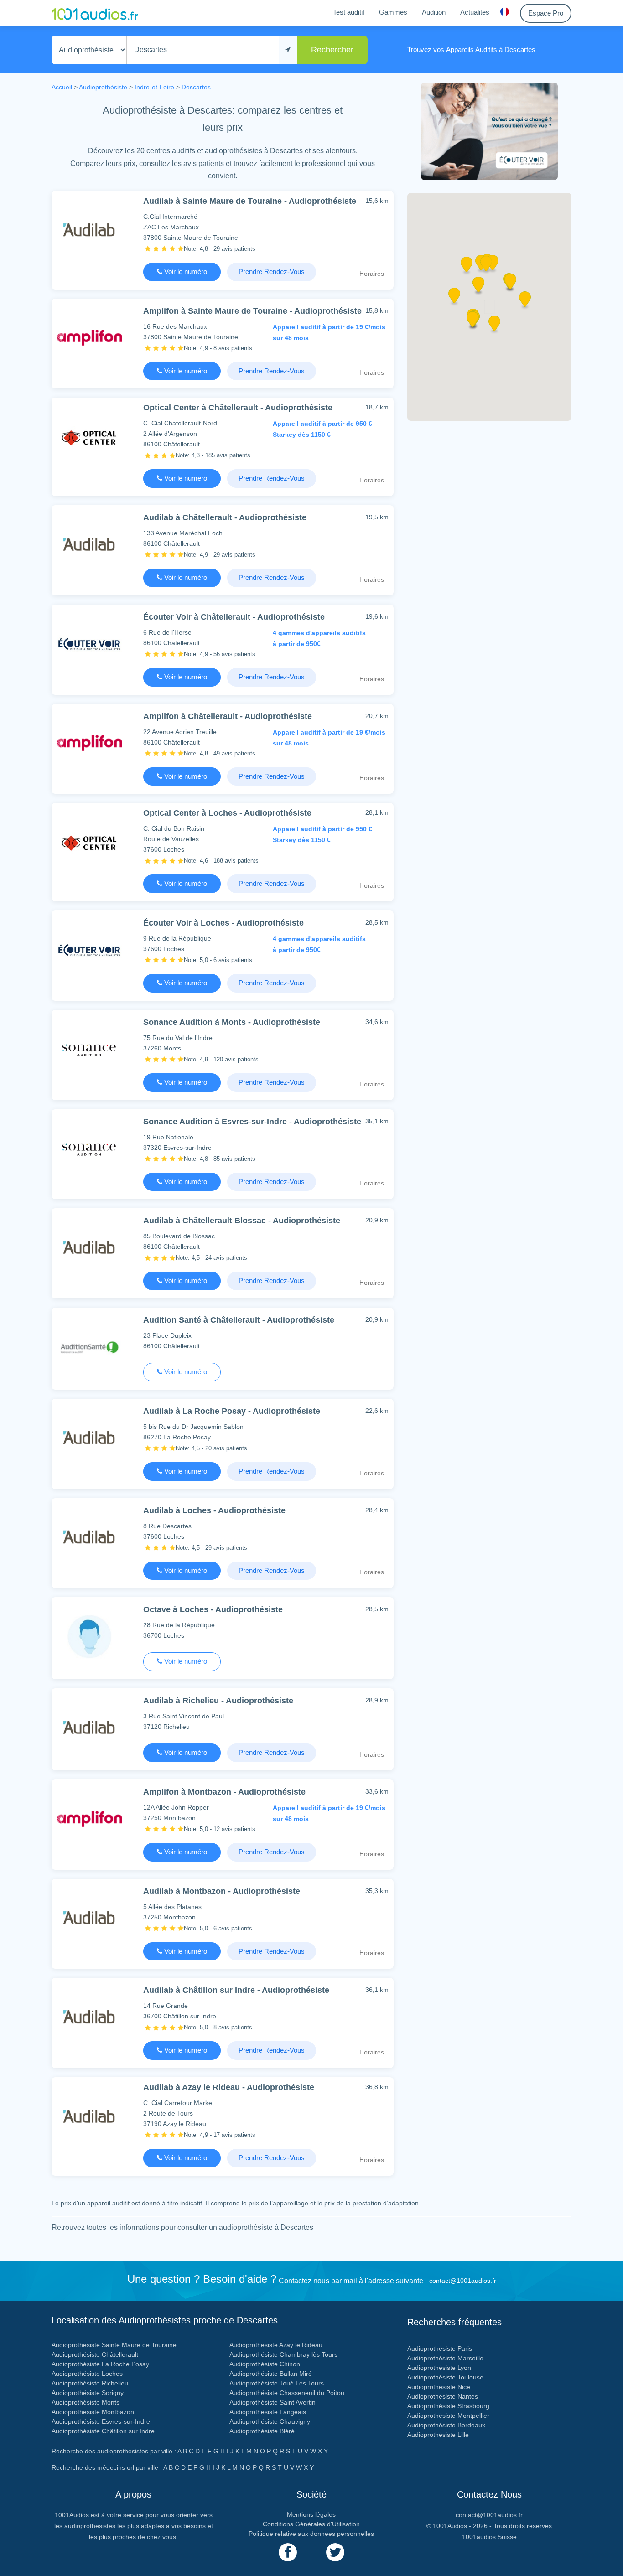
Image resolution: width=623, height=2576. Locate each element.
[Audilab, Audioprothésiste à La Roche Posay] (89, 1438)
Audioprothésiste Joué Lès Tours (277, 2383)
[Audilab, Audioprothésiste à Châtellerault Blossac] (89, 1247)
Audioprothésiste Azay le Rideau (276, 2345)
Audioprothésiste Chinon (265, 2364)
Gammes (393, 12)
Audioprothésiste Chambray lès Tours (283, 2354)
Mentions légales (311, 2514)
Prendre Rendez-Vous (272, 272)
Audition (434, 12)
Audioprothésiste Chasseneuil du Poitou (287, 2393)
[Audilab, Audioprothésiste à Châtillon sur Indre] (89, 2017)
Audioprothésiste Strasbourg (448, 2406)
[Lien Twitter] (335, 2552)
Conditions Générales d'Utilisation (311, 2524)
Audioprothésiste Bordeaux (446, 2425)
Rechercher (332, 50)
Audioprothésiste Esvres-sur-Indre (101, 2421)
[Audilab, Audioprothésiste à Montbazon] (89, 1918)
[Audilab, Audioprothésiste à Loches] (89, 1537)
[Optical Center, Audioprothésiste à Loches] (89, 842)
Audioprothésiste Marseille (445, 2358)
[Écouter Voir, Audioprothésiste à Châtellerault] (89, 644)
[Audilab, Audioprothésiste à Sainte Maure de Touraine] (89, 230)
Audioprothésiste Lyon (439, 2368)
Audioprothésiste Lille (438, 2435)
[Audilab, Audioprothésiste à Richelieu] (89, 1727)
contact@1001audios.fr (463, 2281)
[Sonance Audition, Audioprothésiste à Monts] (89, 1049)
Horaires (372, 274)
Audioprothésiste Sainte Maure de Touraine (114, 2345)
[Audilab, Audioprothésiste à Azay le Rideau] (89, 2116)
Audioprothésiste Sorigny (88, 2393)
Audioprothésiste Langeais (268, 2412)
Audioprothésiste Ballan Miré (271, 2374)
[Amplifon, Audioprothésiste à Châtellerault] (89, 743)
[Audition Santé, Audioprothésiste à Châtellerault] (89, 1347)
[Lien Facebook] (288, 2552)
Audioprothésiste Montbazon (93, 2412)
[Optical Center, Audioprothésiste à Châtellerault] (89, 437)
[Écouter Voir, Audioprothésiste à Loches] (89, 949)
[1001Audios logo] (95, 13)
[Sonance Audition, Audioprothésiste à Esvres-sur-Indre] (89, 1148)
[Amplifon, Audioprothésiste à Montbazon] (89, 1818)
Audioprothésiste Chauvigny (270, 2421)
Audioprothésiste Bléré (262, 2431)
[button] (478, 288)
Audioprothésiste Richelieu (90, 2383)
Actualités (475, 12)
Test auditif (349, 12)
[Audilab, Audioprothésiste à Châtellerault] (89, 544)
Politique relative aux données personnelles (311, 2534)
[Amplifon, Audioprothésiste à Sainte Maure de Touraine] (89, 338)
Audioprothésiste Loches (87, 2374)
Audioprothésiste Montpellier (448, 2416)
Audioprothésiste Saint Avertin (273, 2402)
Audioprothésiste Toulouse (445, 2377)
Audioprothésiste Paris (440, 2348)
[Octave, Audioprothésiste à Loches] (89, 1636)
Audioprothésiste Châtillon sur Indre (103, 2431)
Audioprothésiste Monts (86, 2402)
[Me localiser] (288, 50)
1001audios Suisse (489, 2537)
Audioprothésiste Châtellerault (95, 2354)
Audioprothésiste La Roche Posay (100, 2364)
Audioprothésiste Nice (439, 2387)
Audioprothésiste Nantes (443, 2396)
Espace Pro (546, 13)
